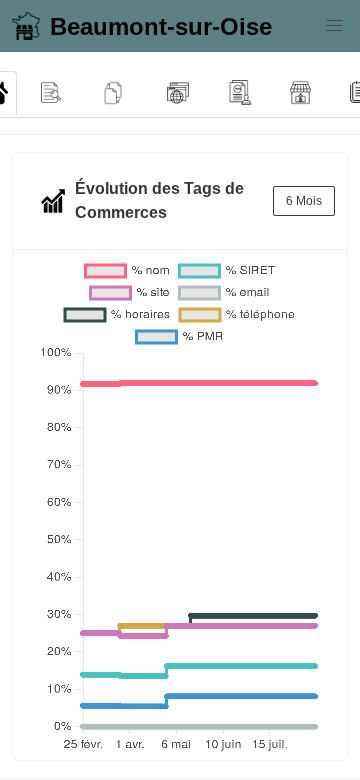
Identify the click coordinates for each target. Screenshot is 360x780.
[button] (334, 26)
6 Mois (304, 201)
